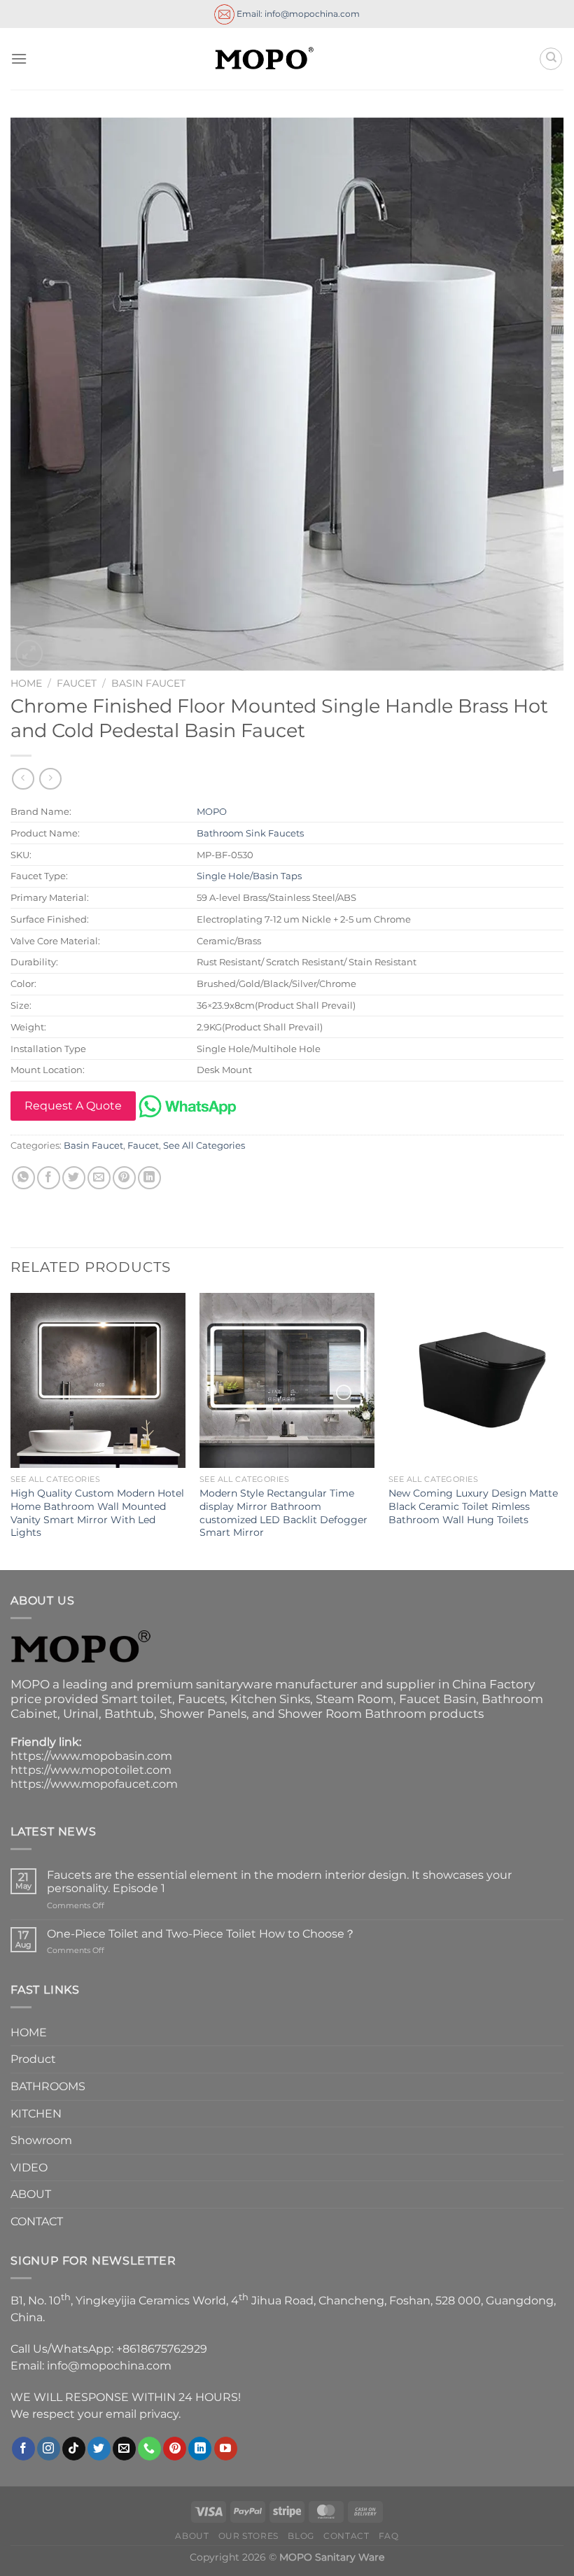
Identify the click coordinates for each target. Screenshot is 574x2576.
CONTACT (37, 2221)
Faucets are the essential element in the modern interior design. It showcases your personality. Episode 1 (279, 1882)
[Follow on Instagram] (49, 2449)
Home (26, 683)
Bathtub (129, 1714)
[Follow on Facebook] (23, 2449)
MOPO (212, 811)
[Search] (551, 59)
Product (33, 2059)
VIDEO (29, 2168)
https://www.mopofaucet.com (94, 1784)
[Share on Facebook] (49, 1178)
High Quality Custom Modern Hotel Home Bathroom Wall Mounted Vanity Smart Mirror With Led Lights (97, 1513)
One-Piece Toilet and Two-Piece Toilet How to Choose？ (201, 1934)
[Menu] (19, 58)
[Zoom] (29, 653)
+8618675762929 (162, 2349)
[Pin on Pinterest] (124, 1178)
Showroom (41, 2140)
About (192, 2536)
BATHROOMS (48, 2086)
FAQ (389, 2536)
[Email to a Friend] (99, 1178)
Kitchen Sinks (270, 1699)
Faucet (77, 683)
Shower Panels (203, 1714)
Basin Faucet (148, 683)
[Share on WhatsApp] (23, 1178)
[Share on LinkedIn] (149, 1178)
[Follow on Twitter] (99, 2449)
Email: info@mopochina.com (297, 13)
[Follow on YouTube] (226, 2449)
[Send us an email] (124, 2449)
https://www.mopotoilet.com (91, 1770)
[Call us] (149, 2449)
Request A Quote (73, 1106)
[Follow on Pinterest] (175, 2449)
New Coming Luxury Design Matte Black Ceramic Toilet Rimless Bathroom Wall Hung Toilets (473, 1506)
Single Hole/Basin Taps (249, 876)
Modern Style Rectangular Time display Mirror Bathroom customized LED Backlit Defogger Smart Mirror (283, 1513)
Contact (346, 2536)
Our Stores (248, 2536)
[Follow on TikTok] (74, 2449)
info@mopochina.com (109, 2366)
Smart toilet (137, 1699)
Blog (301, 2536)
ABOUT (31, 2194)
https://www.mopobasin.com (91, 1756)
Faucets (201, 1699)
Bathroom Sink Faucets (250, 833)
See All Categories (204, 1146)
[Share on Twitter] (74, 1178)
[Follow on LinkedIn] (200, 2449)
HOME (29, 2032)
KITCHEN (36, 2114)
